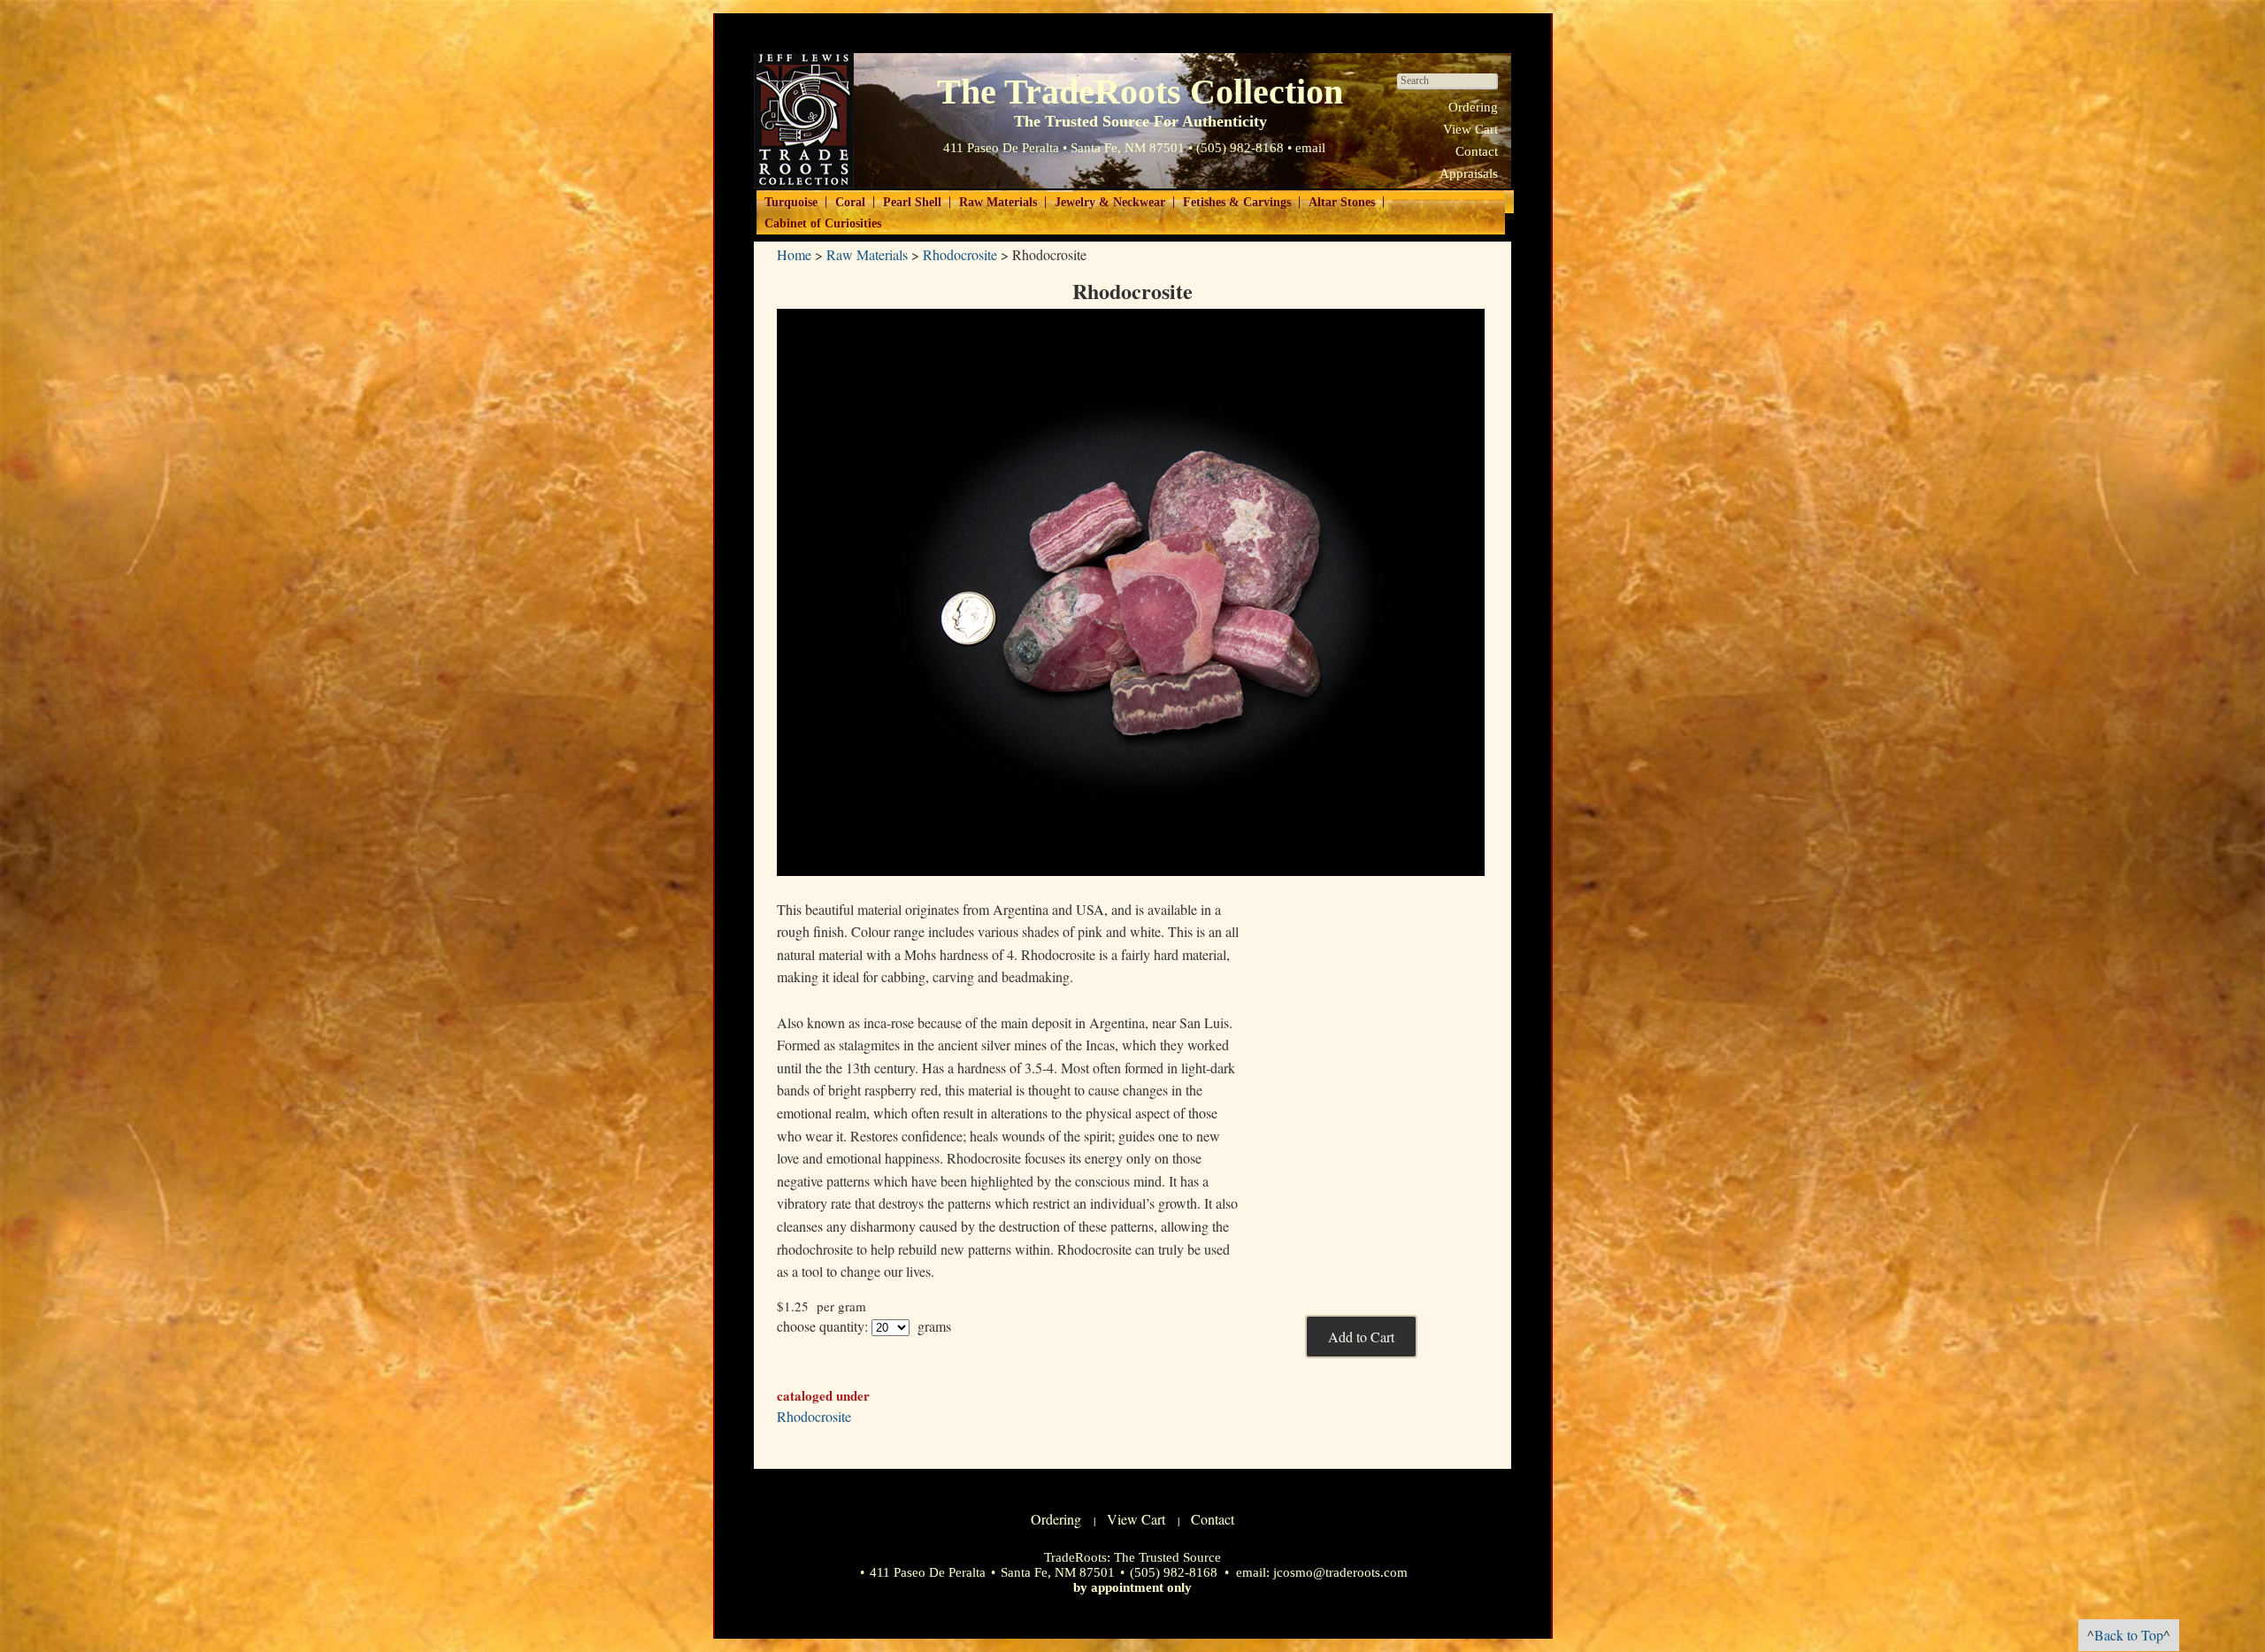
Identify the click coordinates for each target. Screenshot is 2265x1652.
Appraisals (1469, 173)
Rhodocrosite (960, 254)
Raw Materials (998, 202)
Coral (850, 202)
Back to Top (2129, 1635)
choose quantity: (822, 1326)
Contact (1477, 151)
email (1310, 148)
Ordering (1473, 107)
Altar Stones (1342, 202)
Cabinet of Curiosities (823, 223)
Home (794, 254)
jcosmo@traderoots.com (1340, 1572)
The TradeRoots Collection (804, 121)
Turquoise (791, 202)
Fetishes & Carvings (1237, 202)
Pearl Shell (912, 202)
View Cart (1470, 129)
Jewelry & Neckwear (1110, 202)
